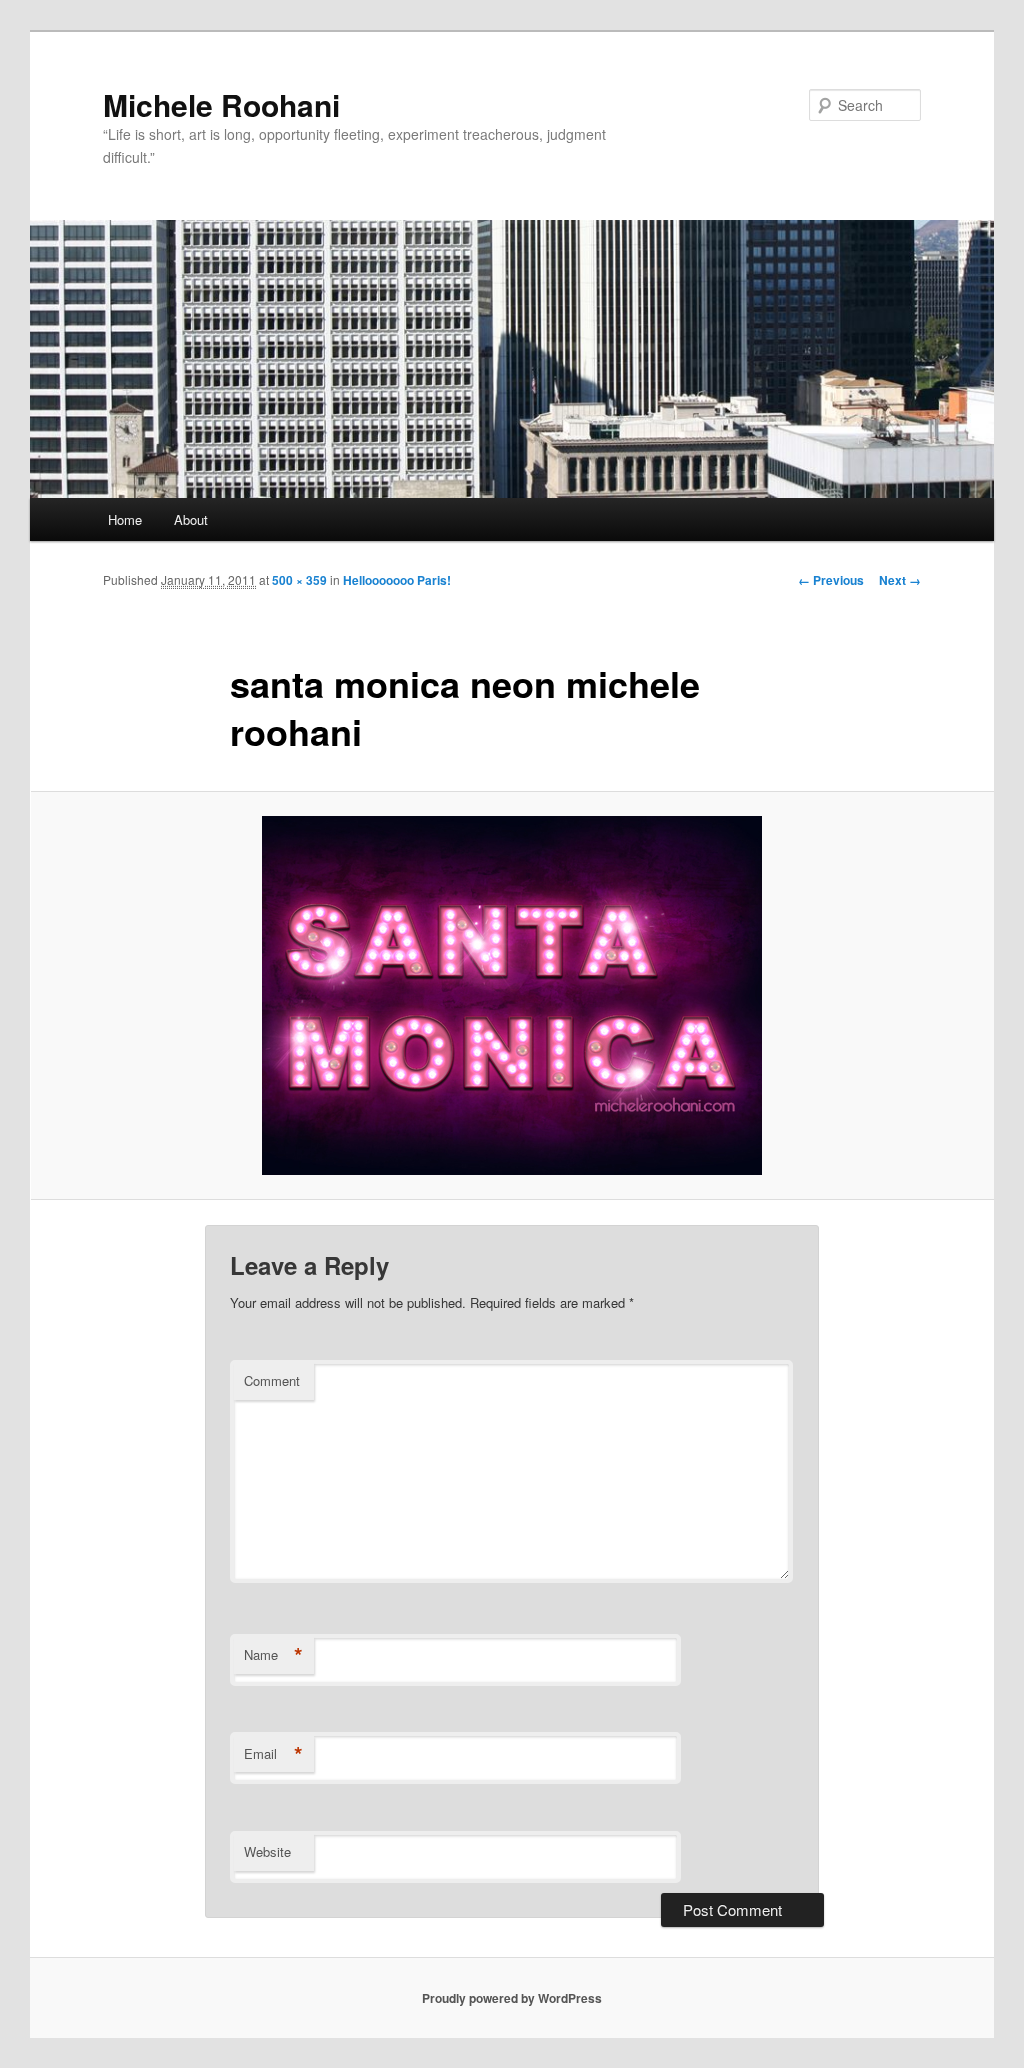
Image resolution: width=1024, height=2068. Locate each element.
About (191, 519)
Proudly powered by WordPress (512, 1998)
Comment (272, 1380)
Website (267, 1851)
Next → (900, 580)
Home (125, 519)
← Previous (831, 580)
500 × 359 (299, 580)
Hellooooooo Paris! (397, 580)
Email (273, 1754)
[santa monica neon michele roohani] (512, 995)
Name (273, 1655)
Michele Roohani (221, 104)
